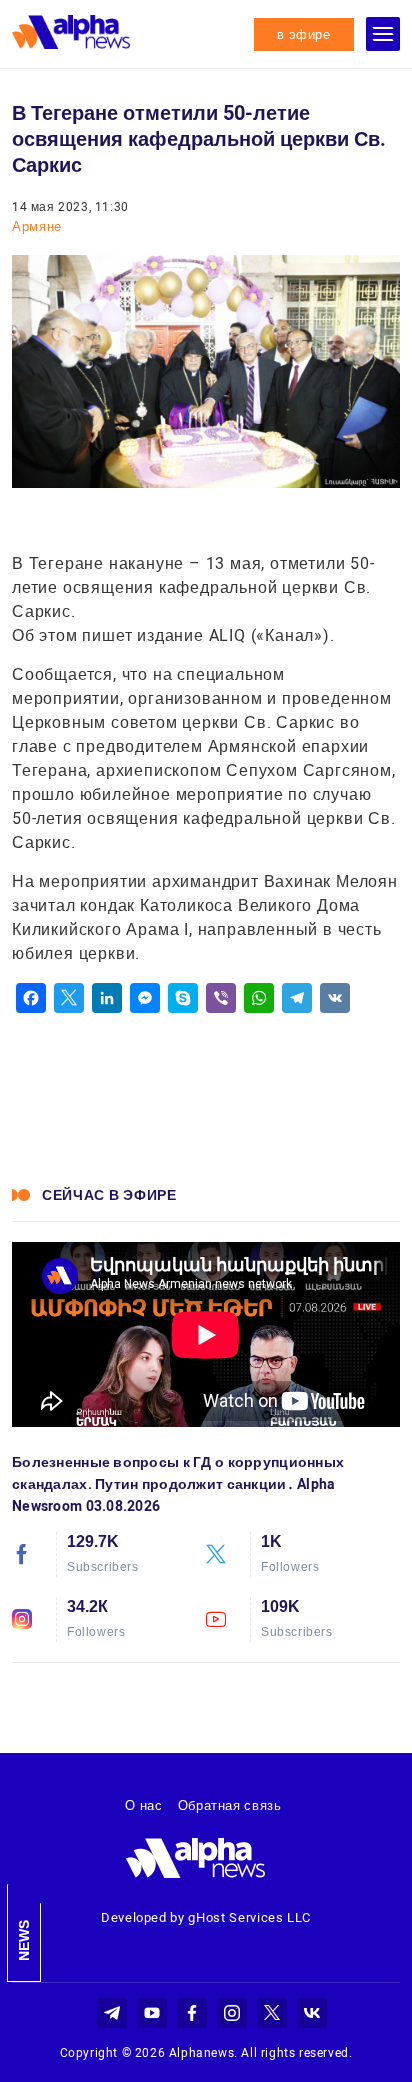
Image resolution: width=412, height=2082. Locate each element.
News (24, 1940)
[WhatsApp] (259, 998)
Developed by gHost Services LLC (206, 1917)
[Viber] (221, 998)
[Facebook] (31, 998)
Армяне (37, 226)
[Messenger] (145, 998)
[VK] (335, 998)
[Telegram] (297, 998)
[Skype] (183, 998)
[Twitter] (69, 998)
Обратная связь (230, 1805)
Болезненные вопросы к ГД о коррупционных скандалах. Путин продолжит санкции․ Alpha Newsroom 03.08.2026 (178, 1484)
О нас (143, 1805)
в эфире (304, 34)
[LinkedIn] (107, 998)
